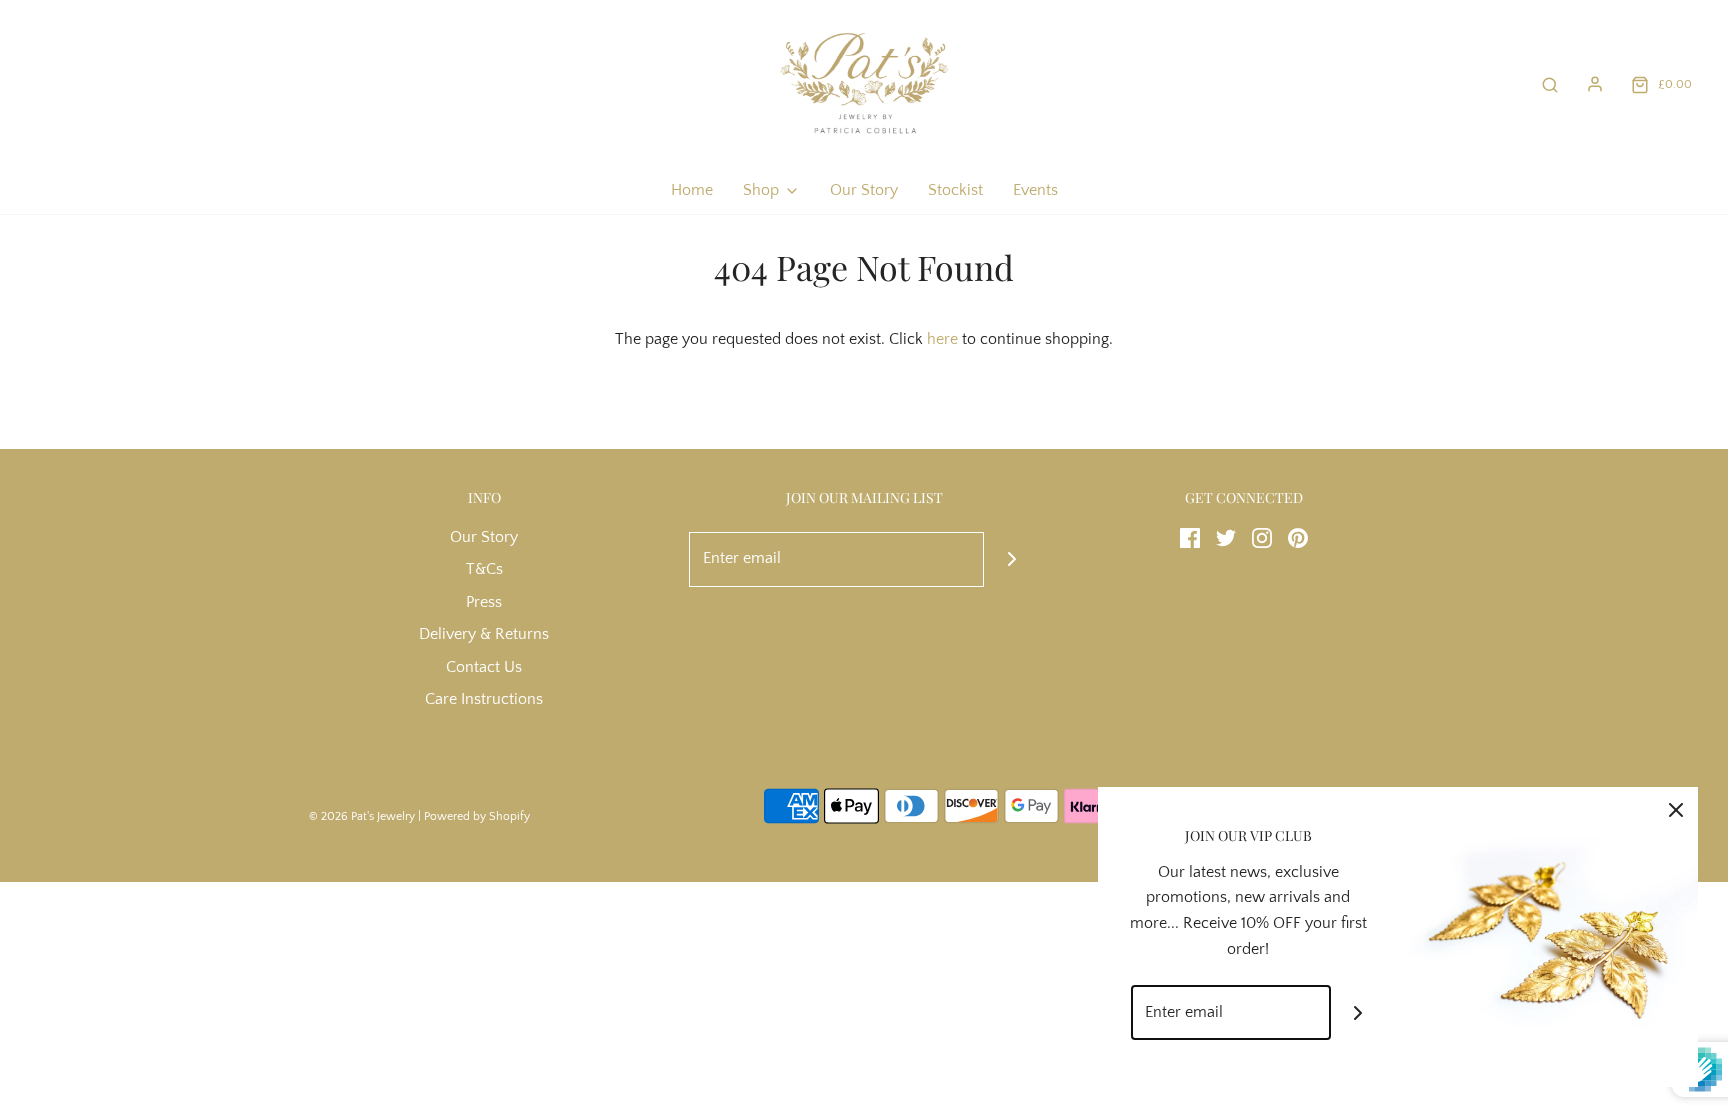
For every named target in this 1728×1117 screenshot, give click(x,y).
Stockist (955, 190)
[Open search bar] (1550, 84)
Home (692, 190)
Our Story (864, 190)
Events (1035, 190)
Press (484, 602)
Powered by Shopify (477, 816)
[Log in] (1595, 84)
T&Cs (484, 569)
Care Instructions (484, 699)
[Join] (1011, 559)
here (942, 339)
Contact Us (484, 667)
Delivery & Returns (484, 634)
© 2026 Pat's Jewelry (362, 816)
